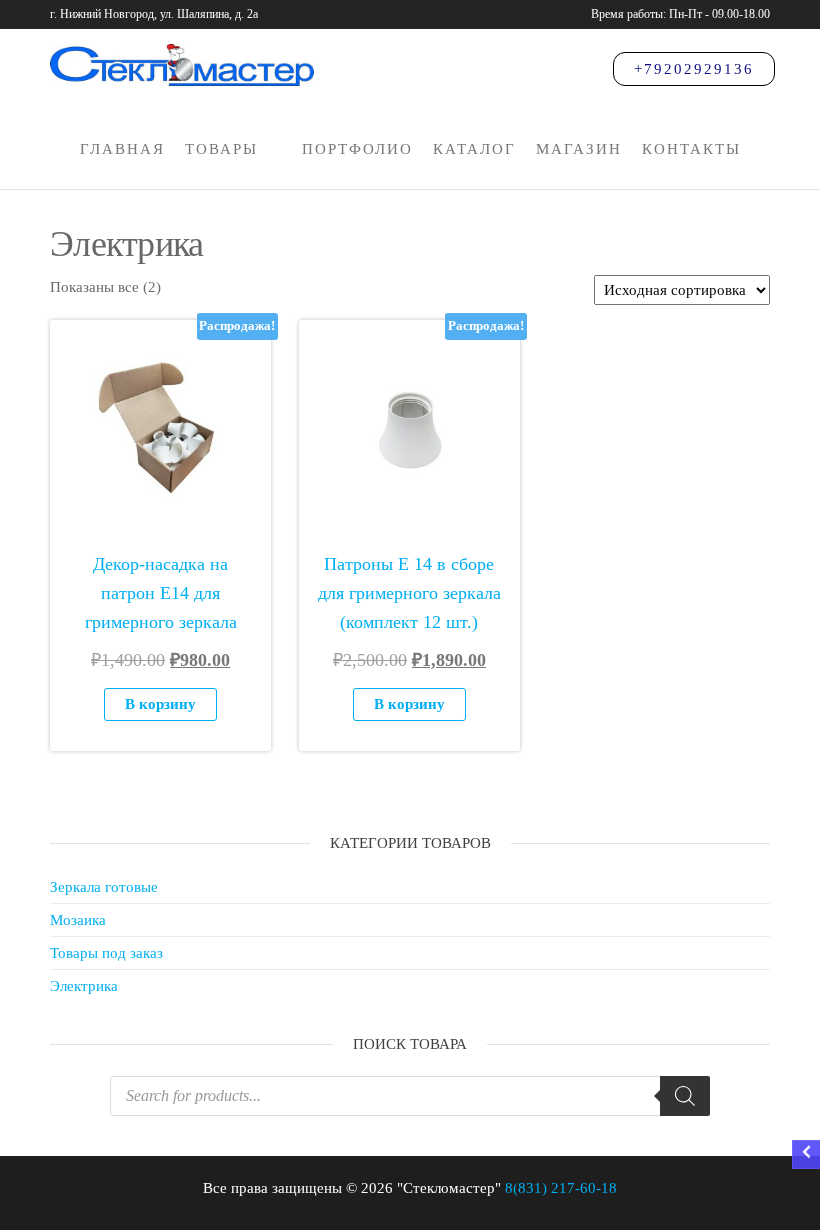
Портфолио (357, 149)
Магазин (579, 149)
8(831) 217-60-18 (561, 1188)
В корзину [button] (160, 704)
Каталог (474, 149)
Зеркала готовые (104, 887)
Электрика (84, 986)
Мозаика (78, 920)
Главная (122, 149)
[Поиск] (685, 1096)
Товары (221, 149)
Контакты (691, 149)
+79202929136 (694, 69)
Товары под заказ (106, 953)
